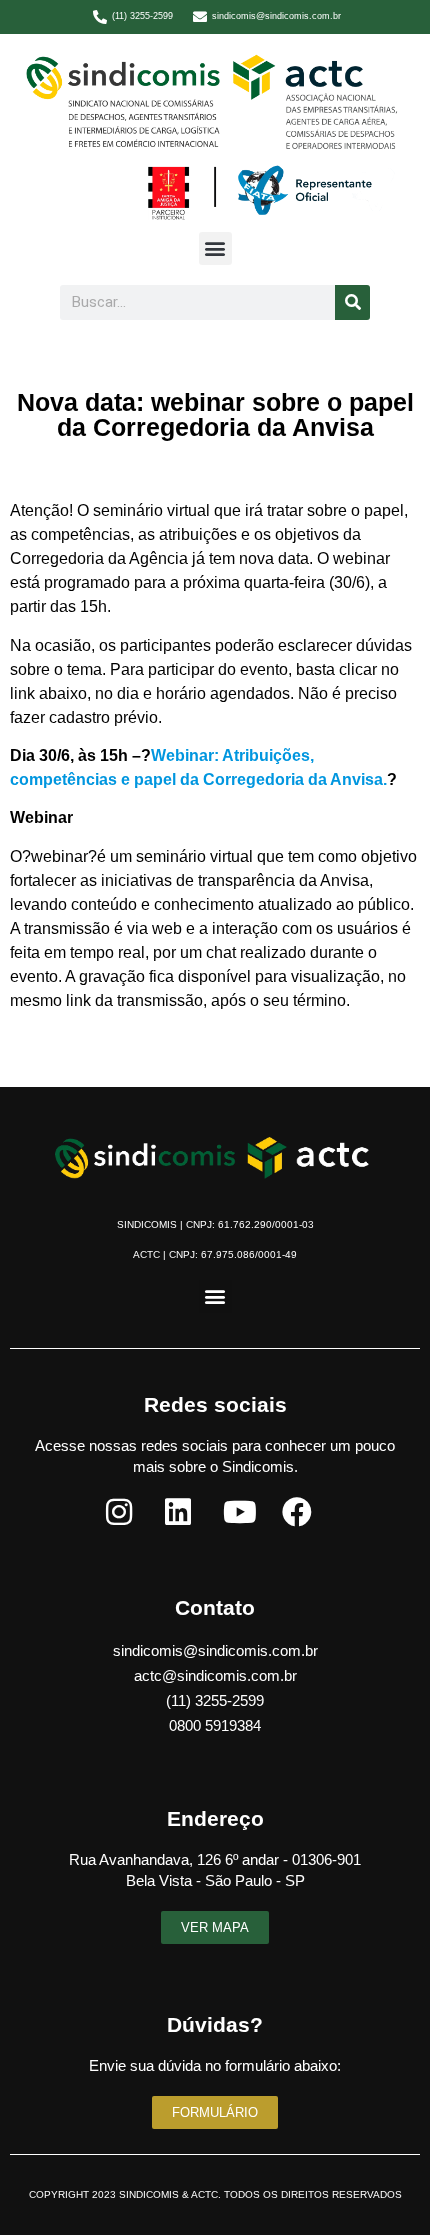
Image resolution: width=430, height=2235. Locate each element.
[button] (215, 248)
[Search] (352, 302)
